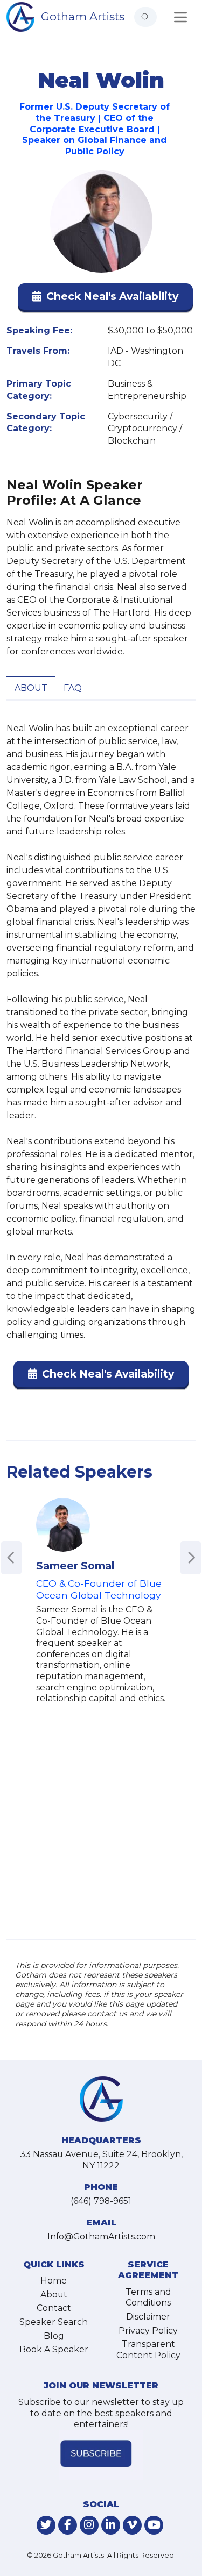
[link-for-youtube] (154, 2525)
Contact (54, 2308)
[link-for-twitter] (46, 2525)
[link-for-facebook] (68, 2525)
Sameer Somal (75, 1566)
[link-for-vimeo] (132, 2525)
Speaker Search (54, 2322)
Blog (54, 2336)
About (31, 688)
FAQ (73, 688)
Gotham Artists (83, 16)
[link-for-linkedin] (111, 2525)
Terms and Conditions (148, 2297)
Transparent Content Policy (148, 2350)
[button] (105, 299)
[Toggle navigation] (180, 17)
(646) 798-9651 (101, 2201)
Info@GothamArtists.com (101, 2236)
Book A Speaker (54, 2349)
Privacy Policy (148, 2331)
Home (54, 2281)
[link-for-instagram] (89, 2525)
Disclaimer (148, 2317)
